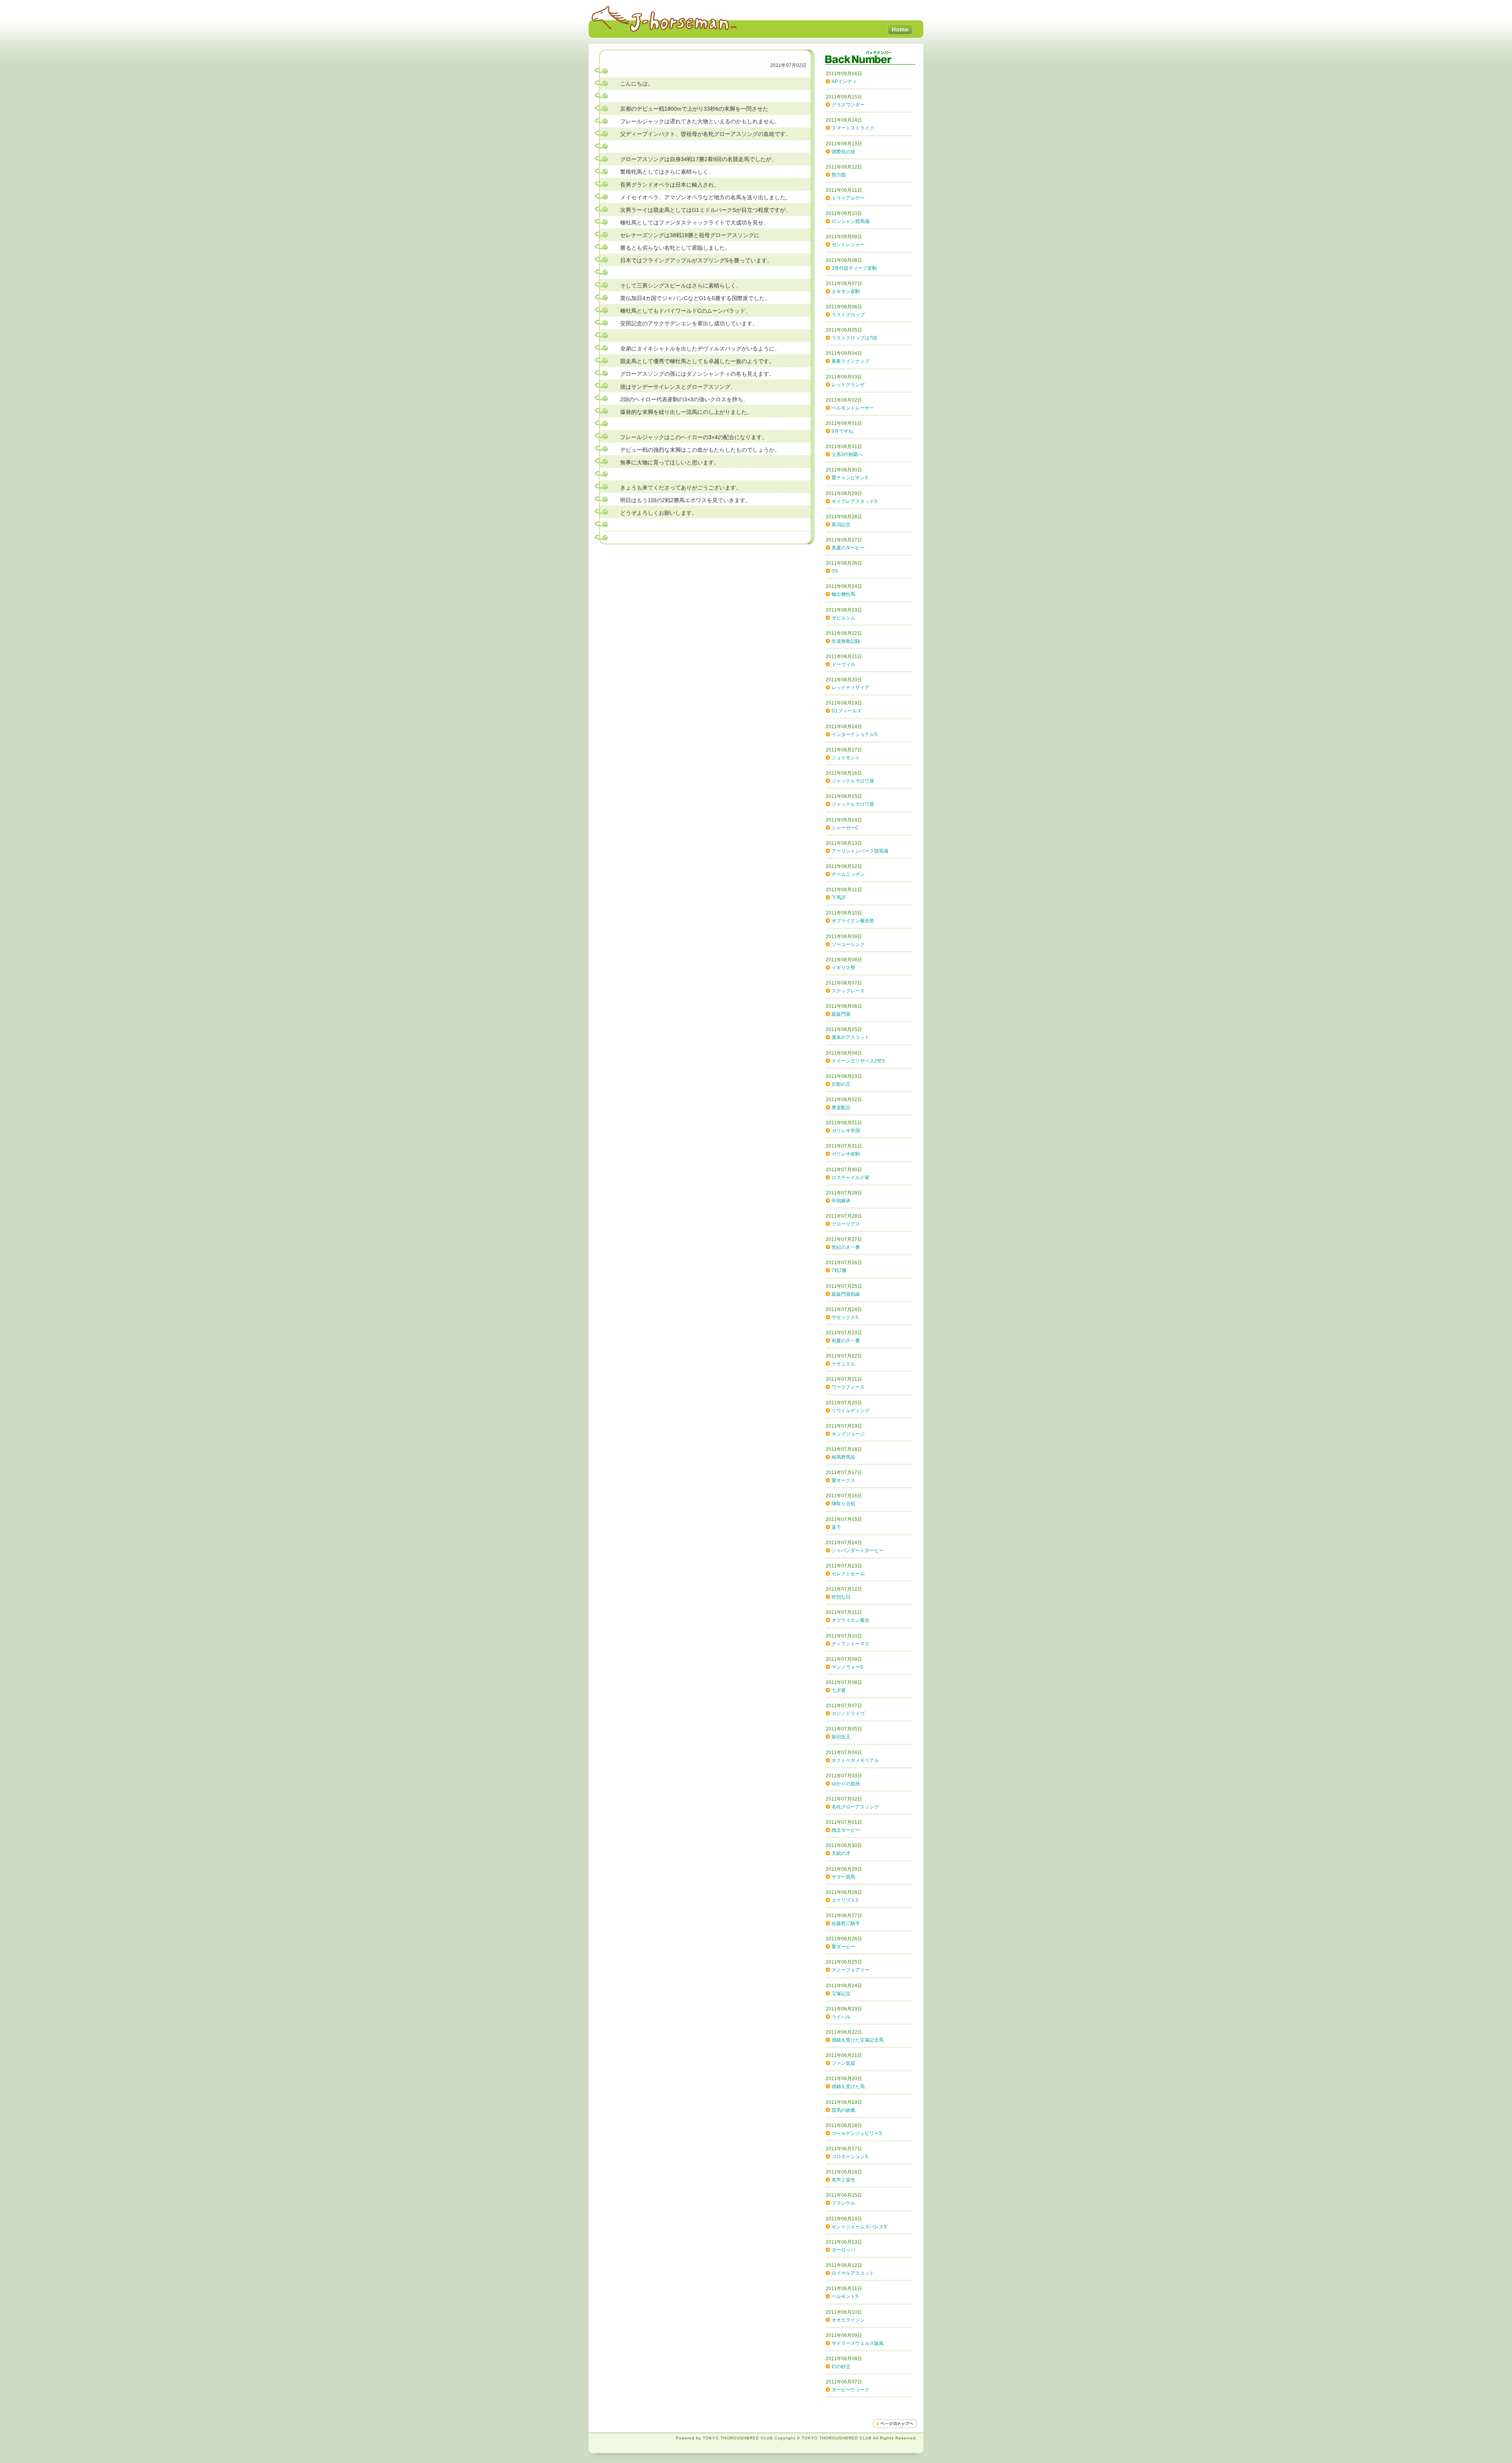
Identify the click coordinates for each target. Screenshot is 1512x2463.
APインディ (844, 82)
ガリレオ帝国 (846, 1131)
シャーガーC (845, 828)
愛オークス (843, 1480)
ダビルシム (843, 618)
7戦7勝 (839, 1270)
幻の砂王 (841, 2367)
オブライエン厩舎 (850, 1620)
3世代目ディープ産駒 (854, 268)
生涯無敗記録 (846, 641)
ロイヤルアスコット (853, 2273)
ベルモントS (845, 2296)
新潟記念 (841, 525)
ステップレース (848, 991)
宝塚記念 (841, 1994)
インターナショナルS (854, 734)
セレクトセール (848, 1574)
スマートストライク (853, 128)
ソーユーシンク (848, 944)
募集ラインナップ (850, 361)
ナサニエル (843, 1364)
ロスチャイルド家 (850, 1178)
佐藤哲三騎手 (846, 1923)
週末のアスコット (850, 1037)
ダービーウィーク (850, 2390)
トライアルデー (848, 198)
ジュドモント (846, 758)
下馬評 (839, 898)
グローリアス (846, 1224)
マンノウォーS (847, 1667)
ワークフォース (848, 1387)
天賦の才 (841, 1853)
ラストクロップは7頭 (854, 338)
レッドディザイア (850, 688)
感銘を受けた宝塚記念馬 (858, 2040)
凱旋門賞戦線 (846, 1294)
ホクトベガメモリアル (855, 1760)
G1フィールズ (847, 711)
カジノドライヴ (848, 1714)
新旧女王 (841, 1737)
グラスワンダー (848, 105)
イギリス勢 (843, 968)
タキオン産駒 (846, 291)
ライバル (841, 2017)
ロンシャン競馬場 (850, 221)
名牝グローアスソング (855, 1807)
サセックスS (845, 1317)
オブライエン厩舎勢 (853, 921)
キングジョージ (848, 1434)
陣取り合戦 (843, 1504)
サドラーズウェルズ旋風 (858, 2343)
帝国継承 (841, 1201)
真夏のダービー (848, 548)
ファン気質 (843, 2063)
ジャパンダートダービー (858, 1551)
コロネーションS (850, 2157)
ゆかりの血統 (846, 1784)
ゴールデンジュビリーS (857, 2133)
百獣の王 (841, 1084)
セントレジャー (848, 245)
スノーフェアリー (850, 1970)
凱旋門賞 (841, 1014)
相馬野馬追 (843, 1457)
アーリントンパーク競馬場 (860, 851)
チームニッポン (848, 874)
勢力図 (839, 175)
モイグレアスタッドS (854, 501)
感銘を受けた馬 (848, 2087)
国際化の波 (843, 152)
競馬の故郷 (843, 2110)
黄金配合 (841, 1107)
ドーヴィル (843, 664)
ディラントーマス (850, 1644)
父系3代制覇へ (847, 454)
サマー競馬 (843, 1877)
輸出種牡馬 (843, 594)
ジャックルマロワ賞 (853, 781)
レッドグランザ (848, 385)
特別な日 (841, 1597)
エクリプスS (845, 1900)
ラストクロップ (848, 315)
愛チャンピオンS (850, 478)
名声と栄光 (843, 2180)
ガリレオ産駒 (846, 1154)
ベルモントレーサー (853, 408)
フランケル (843, 2203)
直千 (836, 1527)
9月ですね (842, 431)
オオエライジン (848, 2320)
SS (835, 571)
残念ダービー (846, 1830)
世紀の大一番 (846, 1247)
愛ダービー (843, 1947)
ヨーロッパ (843, 2250)
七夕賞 (839, 1690)
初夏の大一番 (846, 1341)
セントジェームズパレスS (859, 2227)
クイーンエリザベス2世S (858, 1061)
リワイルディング (850, 1411)
